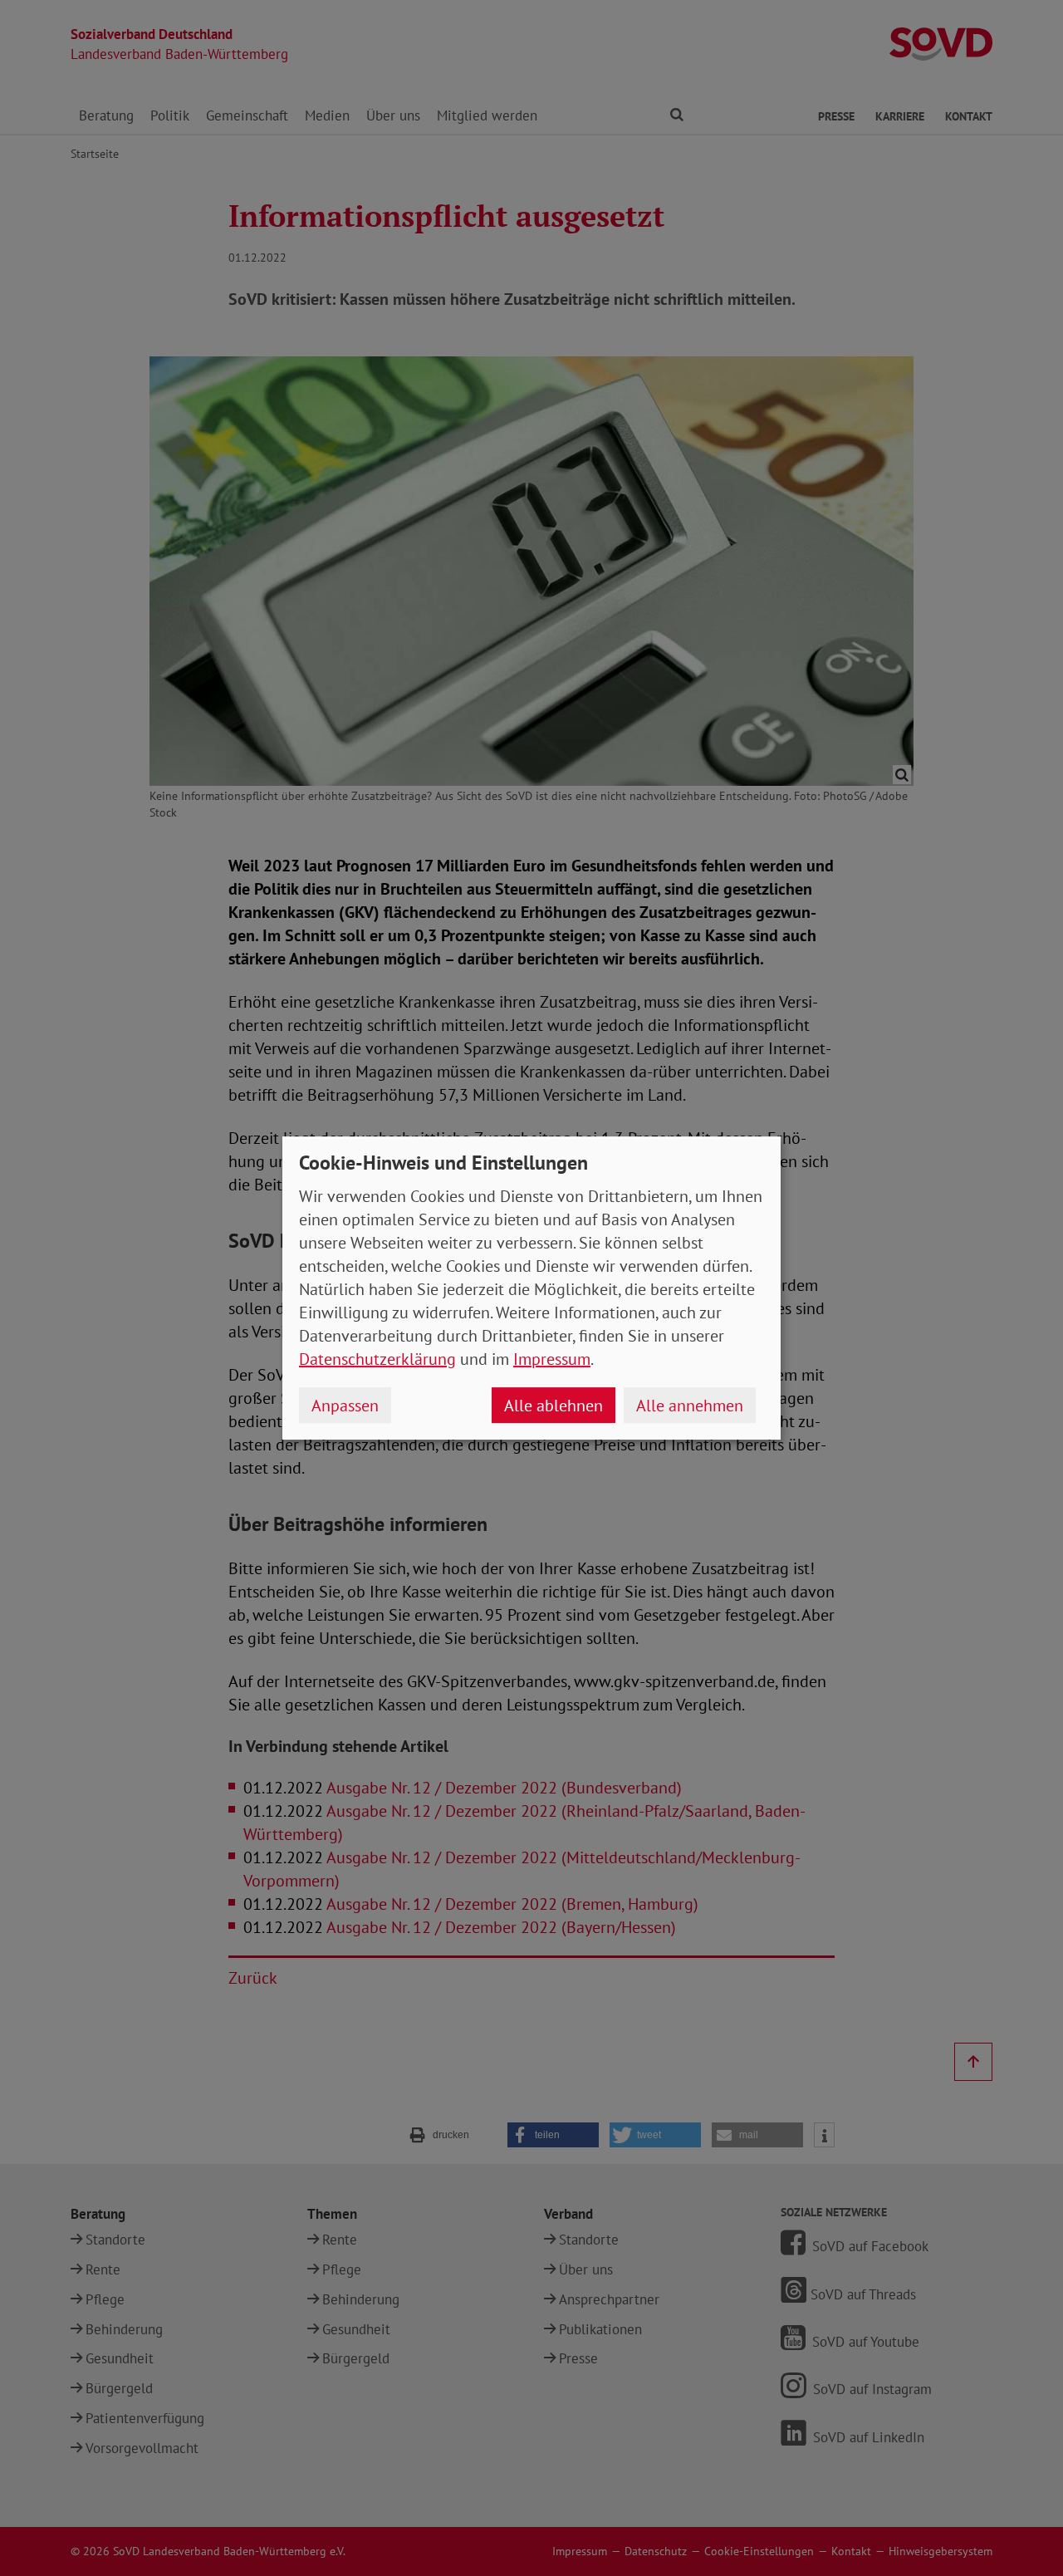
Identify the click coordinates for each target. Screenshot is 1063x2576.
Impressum (552, 1359)
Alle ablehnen (554, 1406)
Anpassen (345, 1406)
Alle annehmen (690, 1406)
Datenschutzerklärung (377, 1359)
